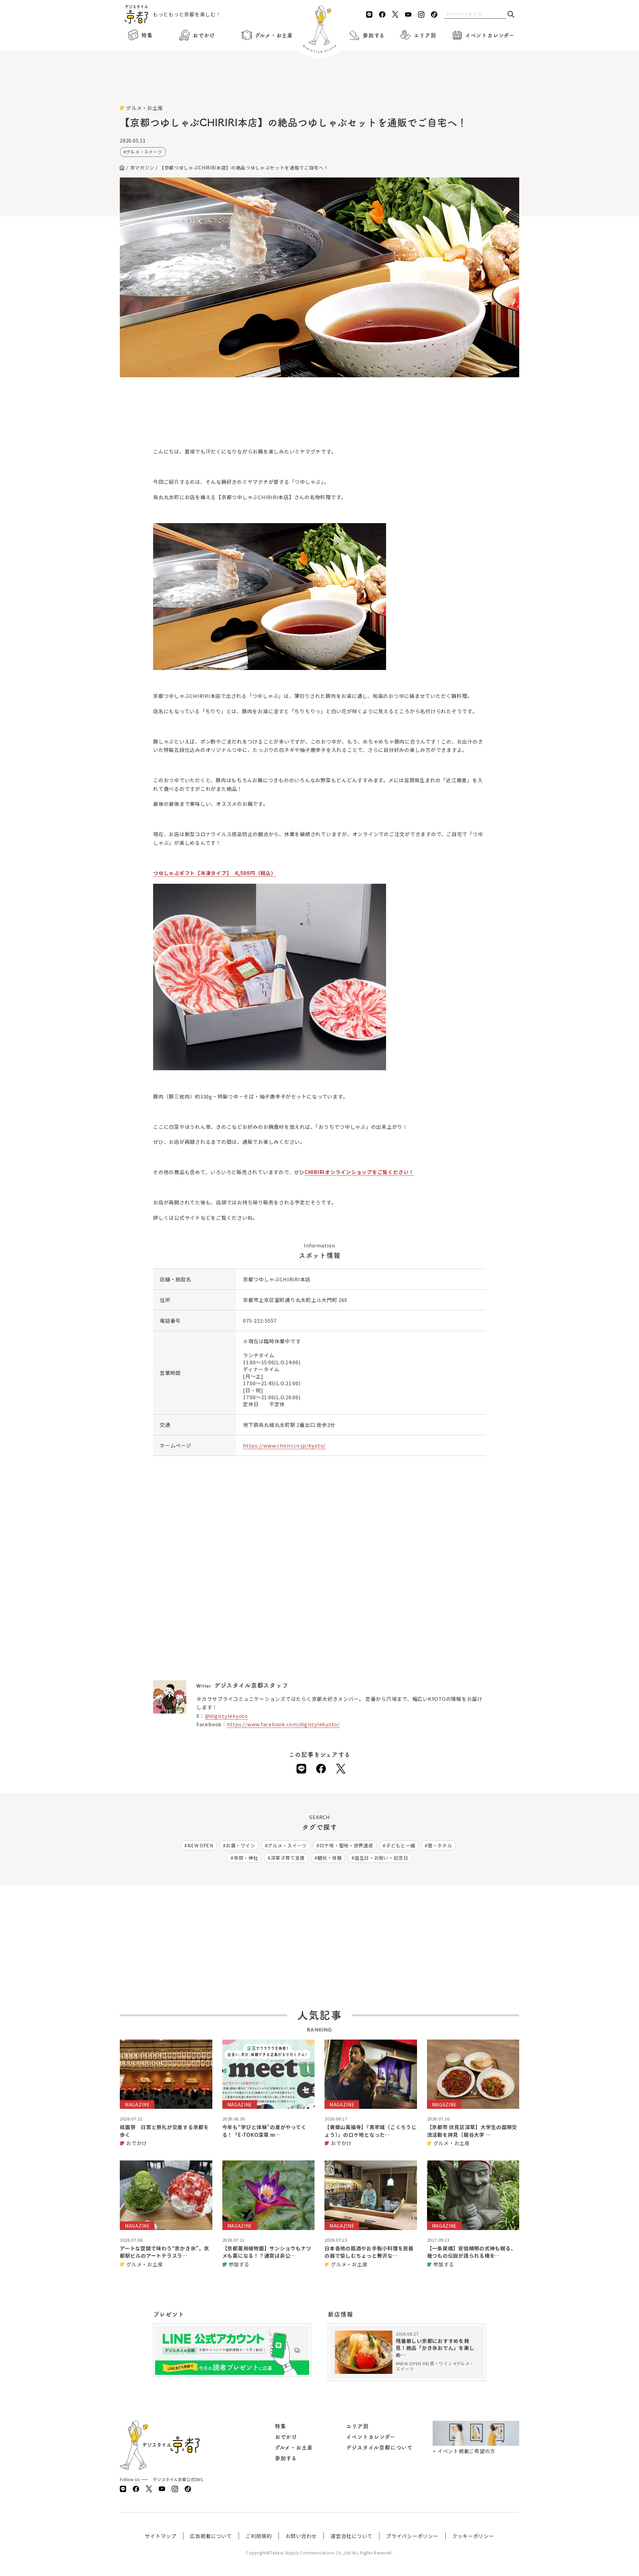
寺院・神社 (246, 1858)
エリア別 (425, 35)
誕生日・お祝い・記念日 (381, 1858)
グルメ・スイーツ (144, 152)
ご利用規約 (259, 2536)
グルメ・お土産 (274, 35)
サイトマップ (161, 2536)
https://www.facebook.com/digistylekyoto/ (283, 1724)
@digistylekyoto (226, 1716)
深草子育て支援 (288, 1858)
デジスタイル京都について (379, 2447)
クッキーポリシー (473, 2536)
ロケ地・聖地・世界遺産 (346, 1845)
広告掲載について (211, 2536)
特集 (147, 35)
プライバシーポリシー (412, 2536)
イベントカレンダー (490, 35)
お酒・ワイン (240, 1845)
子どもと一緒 (400, 1845)
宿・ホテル (440, 1845)
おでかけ (204, 35)
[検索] (511, 15)
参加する (374, 35)
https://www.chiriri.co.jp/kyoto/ (284, 1445)
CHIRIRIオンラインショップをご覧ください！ (359, 1172)
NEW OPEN (200, 1845)
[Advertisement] (319, 87)
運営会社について (351, 2536)
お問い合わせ (301, 2536)
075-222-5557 (260, 1320)
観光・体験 (330, 1858)
